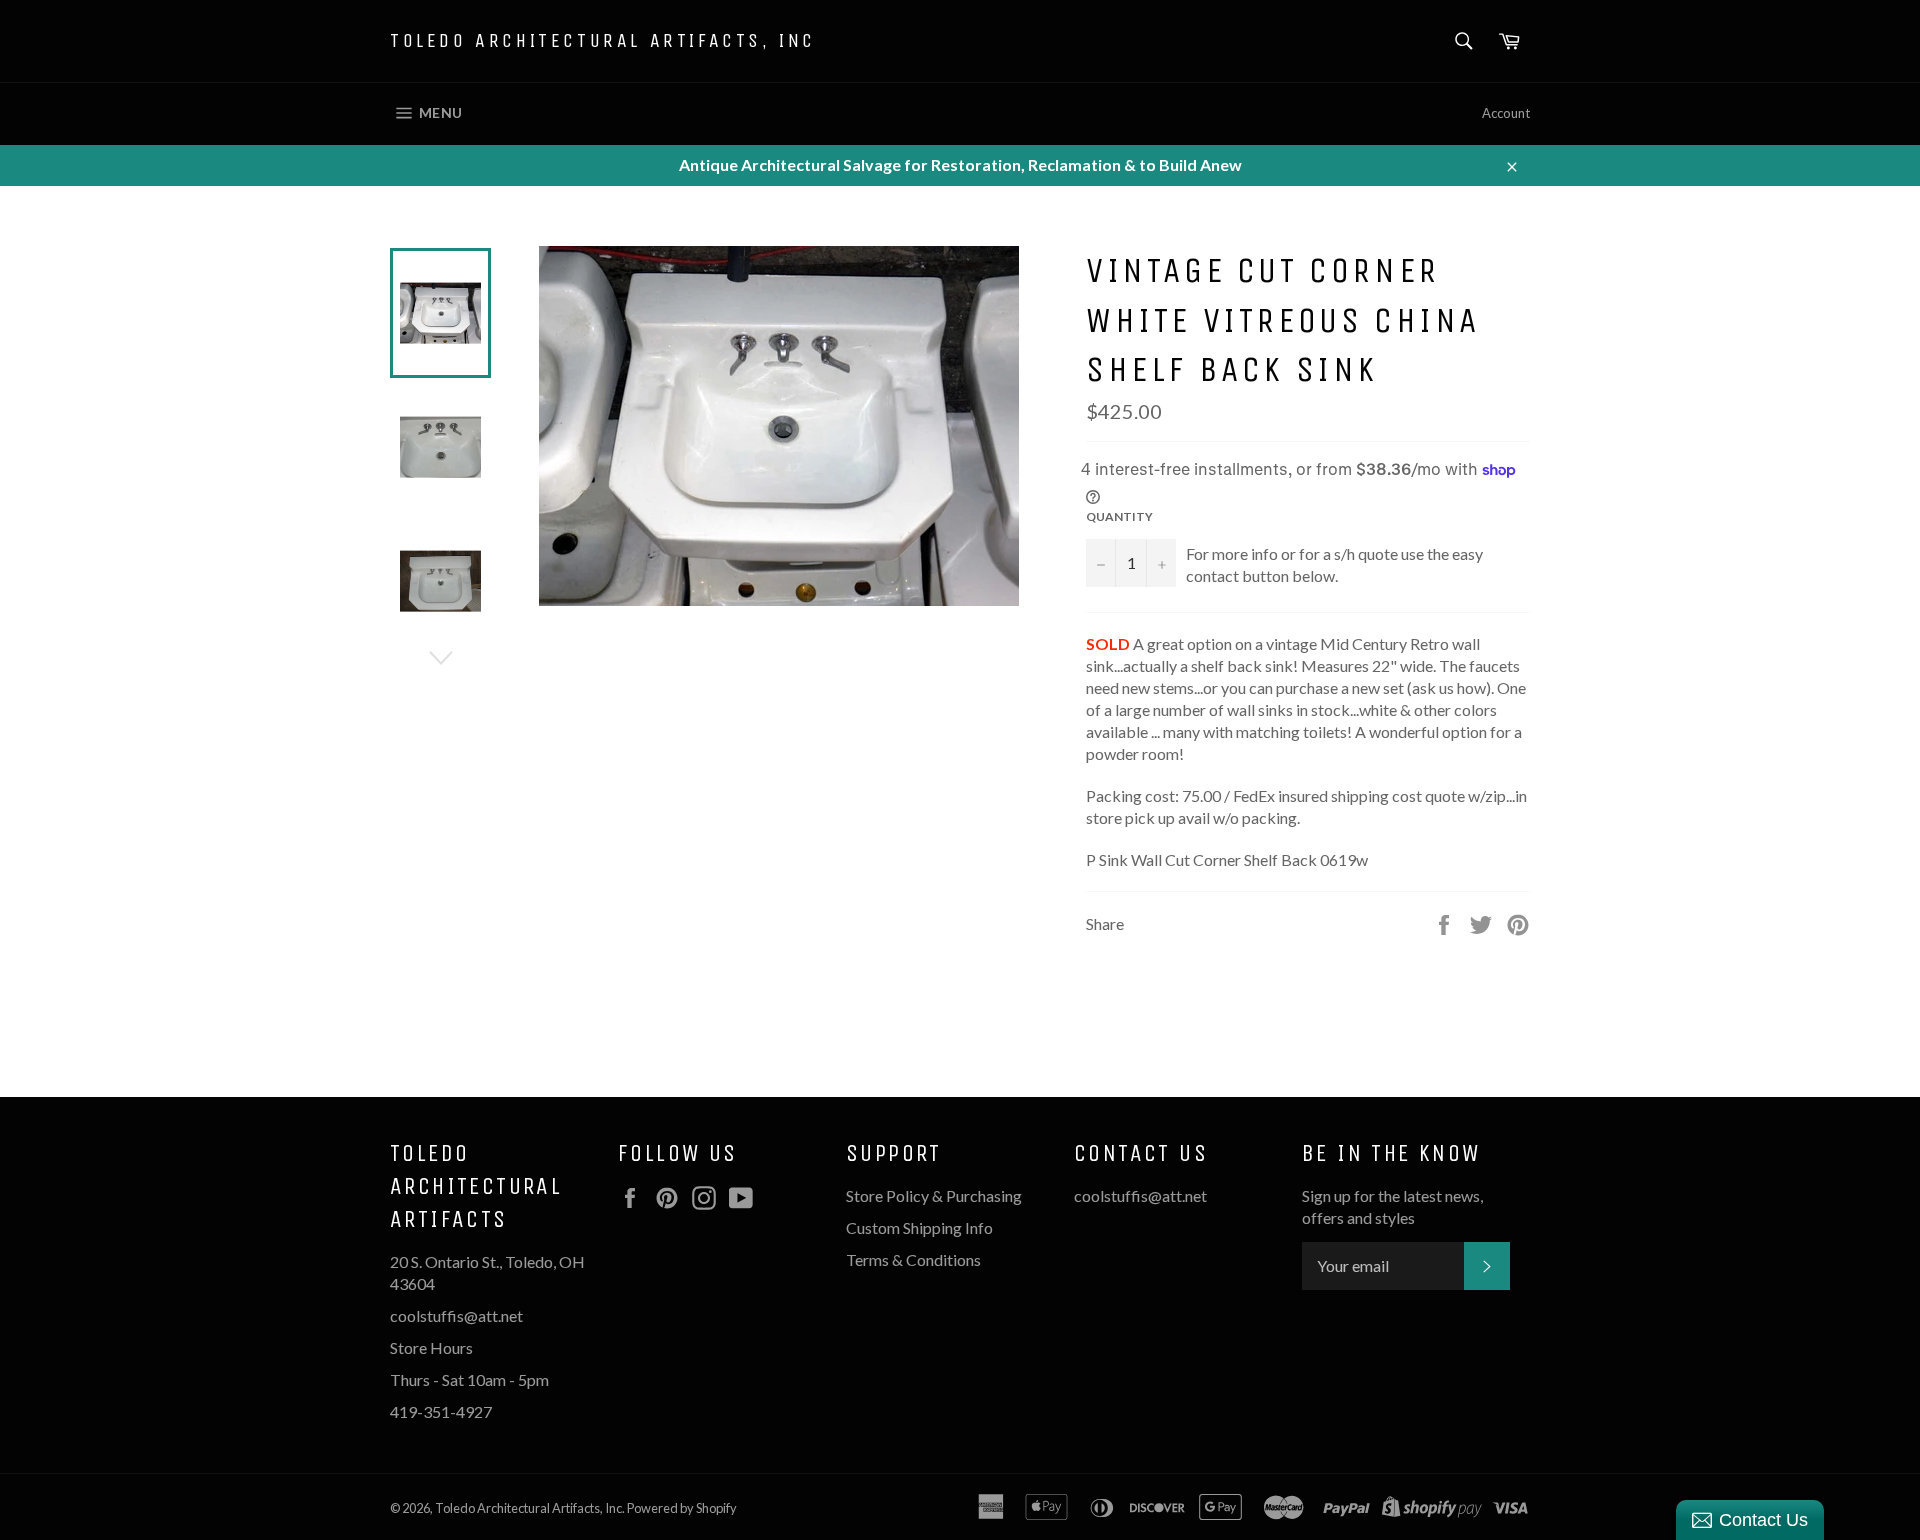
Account (1506, 113)
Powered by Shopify (682, 1508)
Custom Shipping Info (921, 1227)
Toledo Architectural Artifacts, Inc (603, 40)
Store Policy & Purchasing (934, 1195)
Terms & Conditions (913, 1259)
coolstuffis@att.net (1140, 1195)
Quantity (1119, 516)
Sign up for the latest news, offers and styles (1392, 1206)
